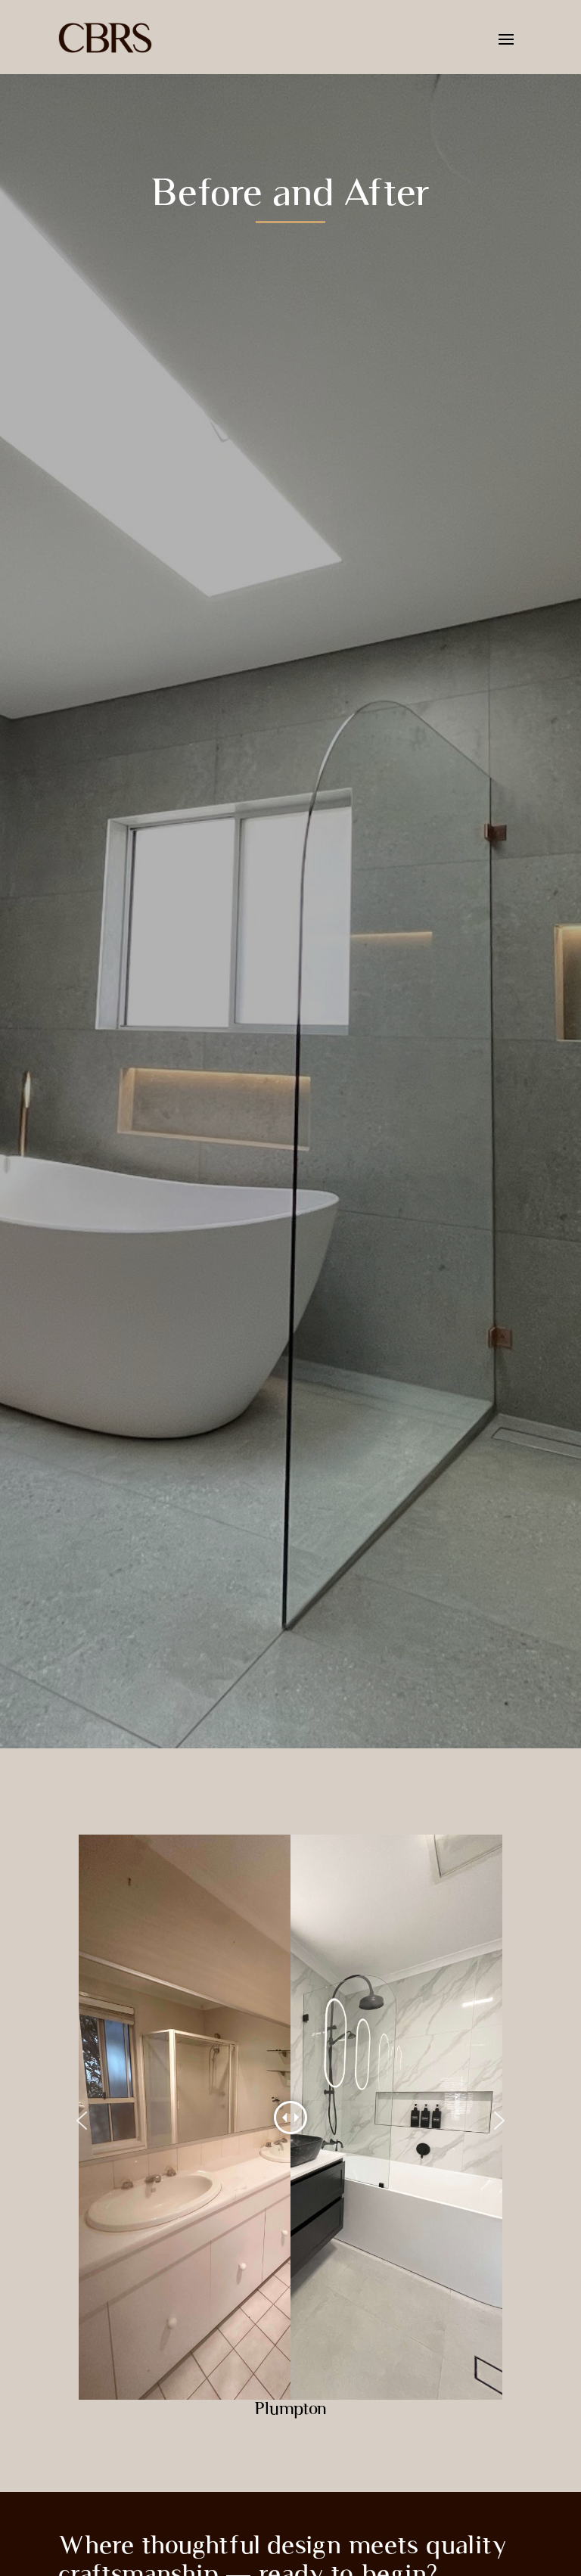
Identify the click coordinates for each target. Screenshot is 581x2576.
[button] (82, 2121)
